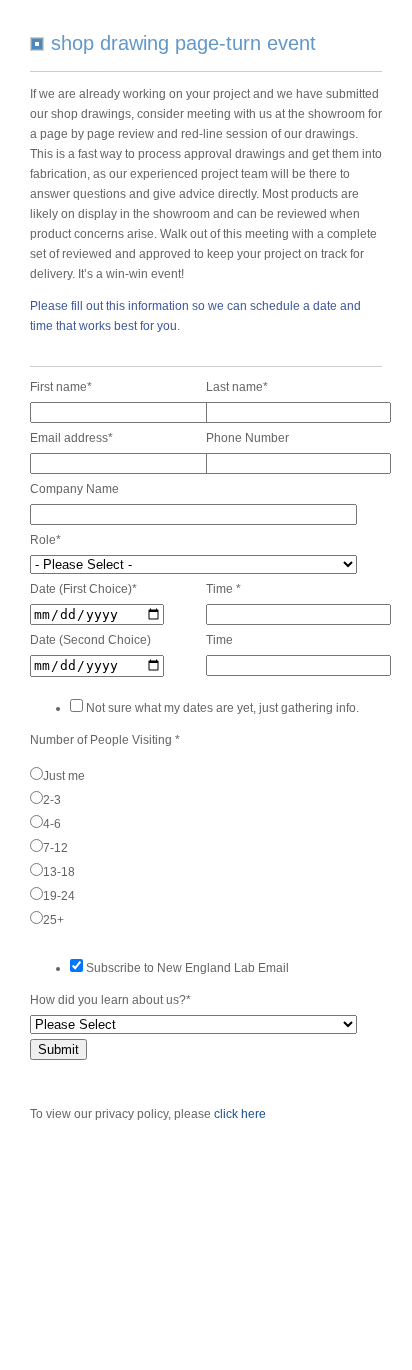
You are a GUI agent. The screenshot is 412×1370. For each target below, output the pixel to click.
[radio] (202, 774)
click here (240, 1114)
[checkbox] (202, 846)
